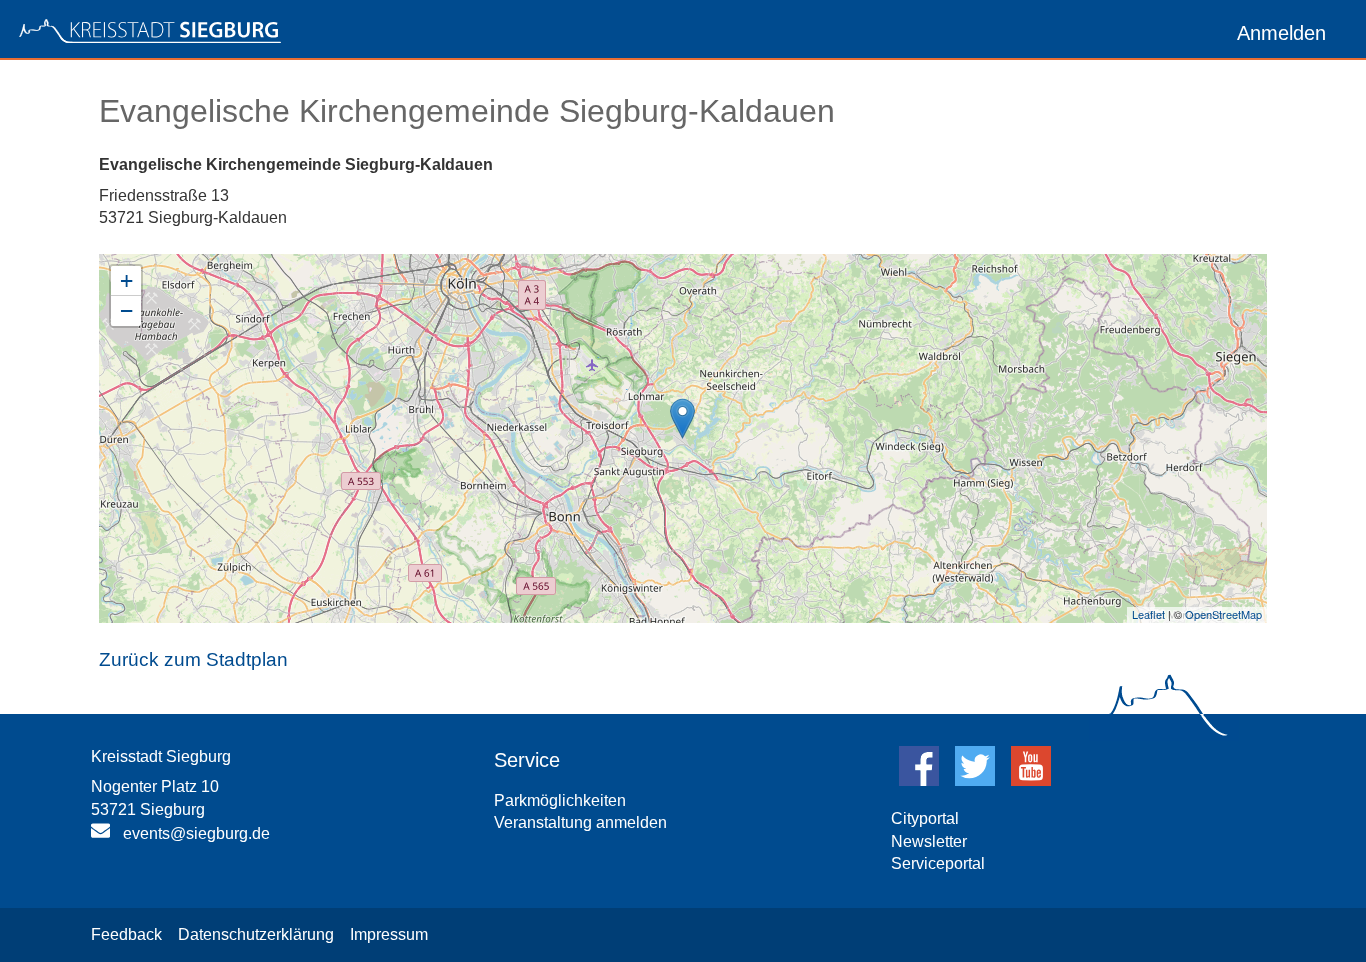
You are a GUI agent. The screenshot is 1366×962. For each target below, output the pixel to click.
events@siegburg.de (196, 833)
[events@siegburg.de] (103, 834)
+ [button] (126, 280)
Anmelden (1281, 33)
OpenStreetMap (1223, 614)
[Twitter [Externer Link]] (975, 780)
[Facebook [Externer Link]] (919, 780)
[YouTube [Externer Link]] (1031, 780)
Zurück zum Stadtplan (193, 659)
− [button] (126, 310)
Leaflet (1148, 614)
